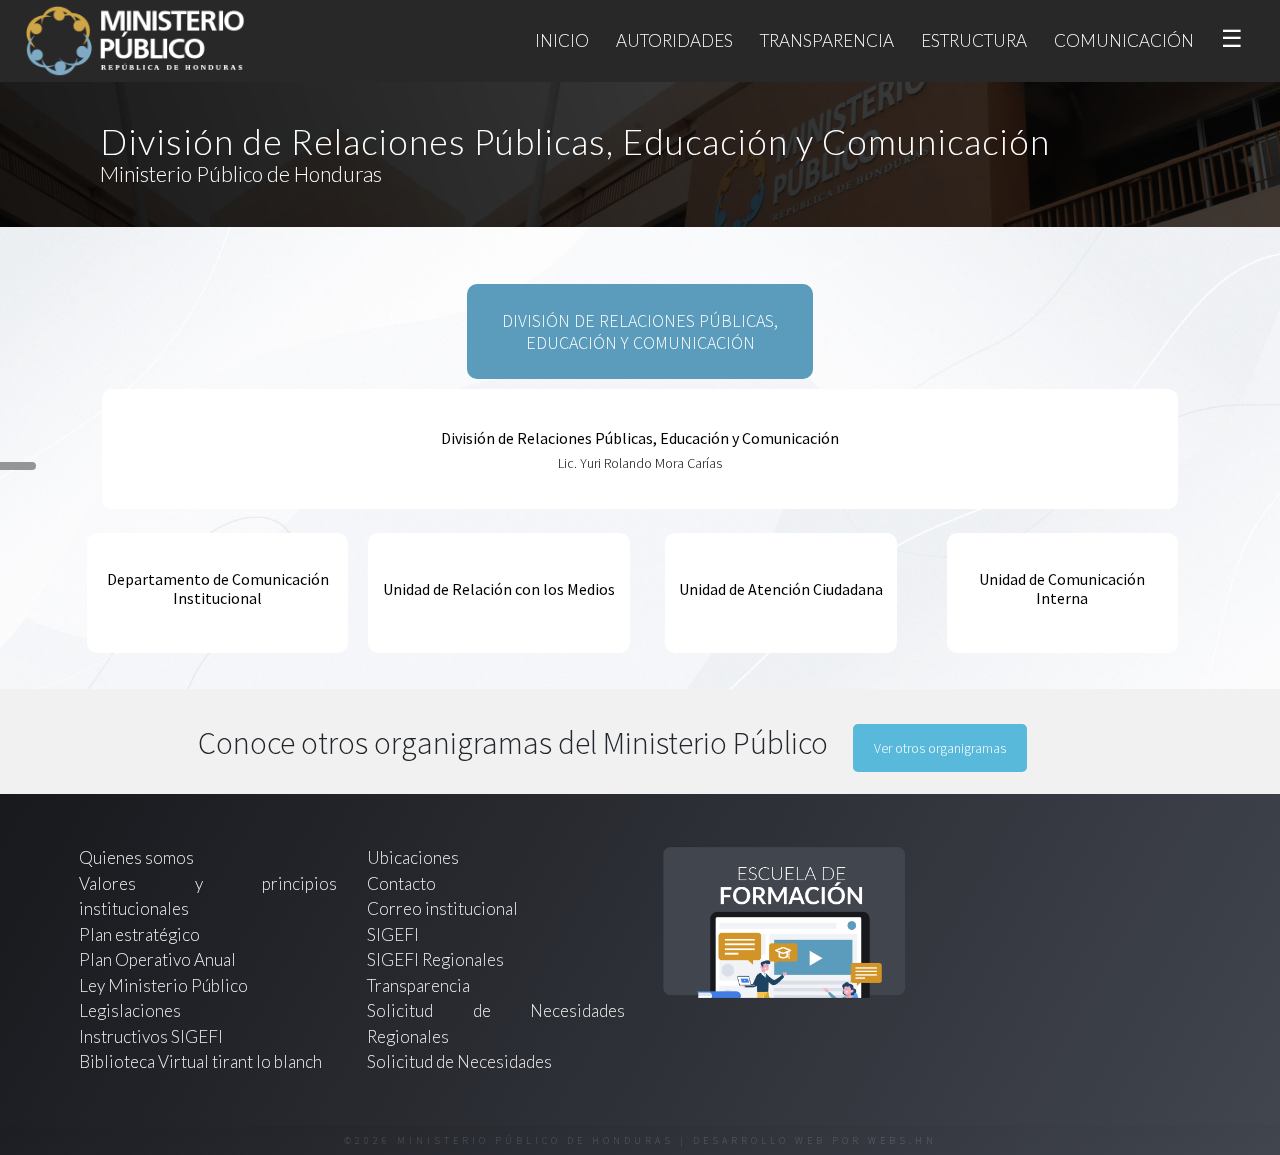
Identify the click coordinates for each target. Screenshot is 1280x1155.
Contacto (401, 883)
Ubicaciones (413, 857)
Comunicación (1124, 40)
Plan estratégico (141, 934)
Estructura (974, 40)
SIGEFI (393, 934)
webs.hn (902, 1140)
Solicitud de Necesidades (459, 1061)
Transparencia (827, 40)
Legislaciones (130, 1010)
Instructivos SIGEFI (151, 1036)
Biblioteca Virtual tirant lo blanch (200, 1061)
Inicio (562, 40)
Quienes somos (136, 857)
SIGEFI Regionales (435, 959)
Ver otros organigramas (940, 748)
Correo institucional (442, 908)
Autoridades (674, 40)
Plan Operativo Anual (157, 959)
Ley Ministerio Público (163, 985)
